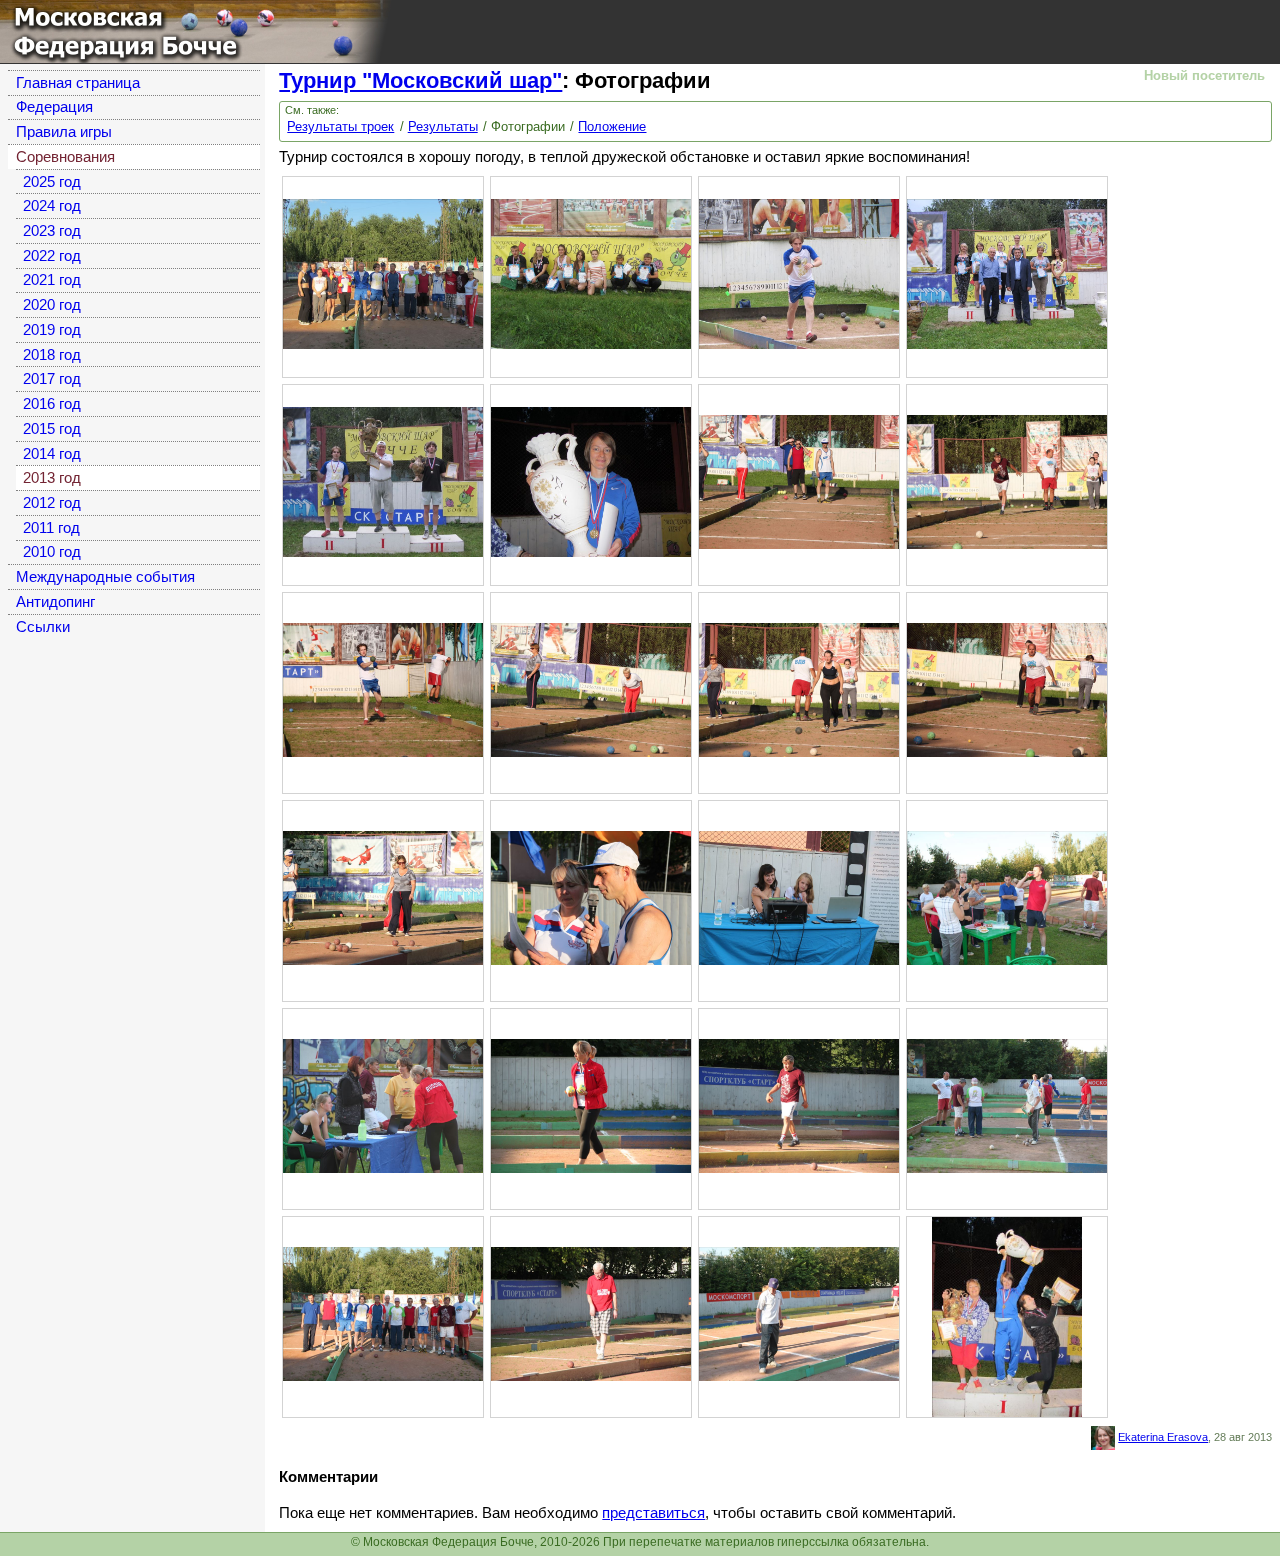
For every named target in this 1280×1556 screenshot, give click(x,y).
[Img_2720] (1007, 1105)
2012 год (52, 503)
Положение (612, 126)
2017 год (52, 379)
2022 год (52, 256)
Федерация (54, 107)
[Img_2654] (1007, 689)
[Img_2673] (799, 897)
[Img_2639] (1007, 481)
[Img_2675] (1007, 897)
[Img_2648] (799, 689)
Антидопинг (55, 602)
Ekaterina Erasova (1163, 1437)
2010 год (52, 552)
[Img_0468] (591, 481)
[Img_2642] (383, 689)
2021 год (52, 280)
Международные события (105, 577)
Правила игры (64, 132)
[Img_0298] (591, 273)
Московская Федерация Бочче (114, 28)
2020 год (52, 305)
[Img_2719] (799, 1105)
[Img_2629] (591, 1313)
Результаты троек (340, 126)
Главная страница (78, 83)
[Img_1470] (1007, 1316)
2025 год (52, 182)
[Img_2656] (383, 897)
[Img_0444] (383, 481)
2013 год (52, 478)
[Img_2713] (383, 1105)
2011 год (51, 528)
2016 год (52, 404)
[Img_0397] (799, 273)
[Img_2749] (383, 1313)
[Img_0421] (1007, 273)
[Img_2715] (591, 1105)
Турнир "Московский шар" (420, 80)
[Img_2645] (591, 689)
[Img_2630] (799, 1313)
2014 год (52, 454)
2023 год (52, 231)
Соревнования (65, 157)
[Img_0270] (383, 273)
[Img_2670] (591, 897)
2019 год (52, 330)
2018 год (52, 355)
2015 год (52, 429)
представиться (653, 1513)
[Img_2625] (799, 481)
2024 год (52, 206)
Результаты (443, 126)
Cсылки (43, 627)
